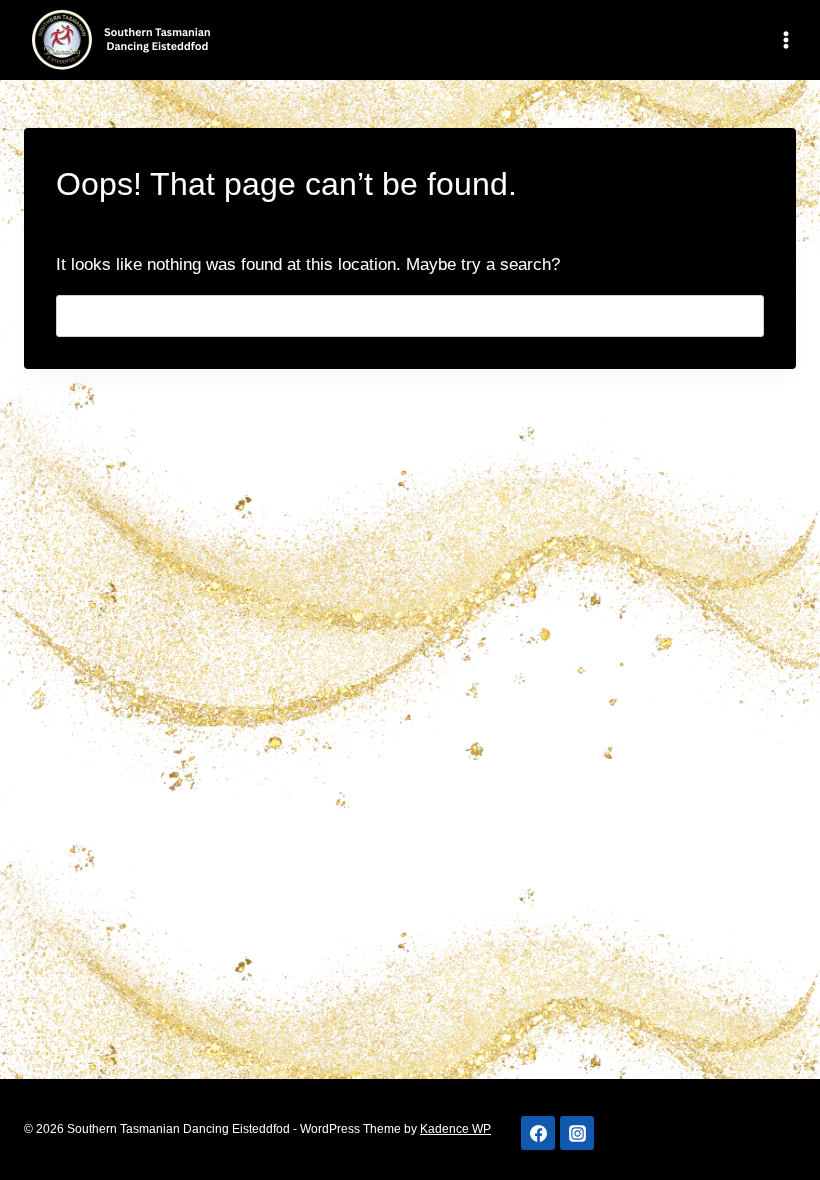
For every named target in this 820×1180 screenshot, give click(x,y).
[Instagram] (577, 1133)
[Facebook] (538, 1133)
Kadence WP (455, 1129)
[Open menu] (782, 39)
